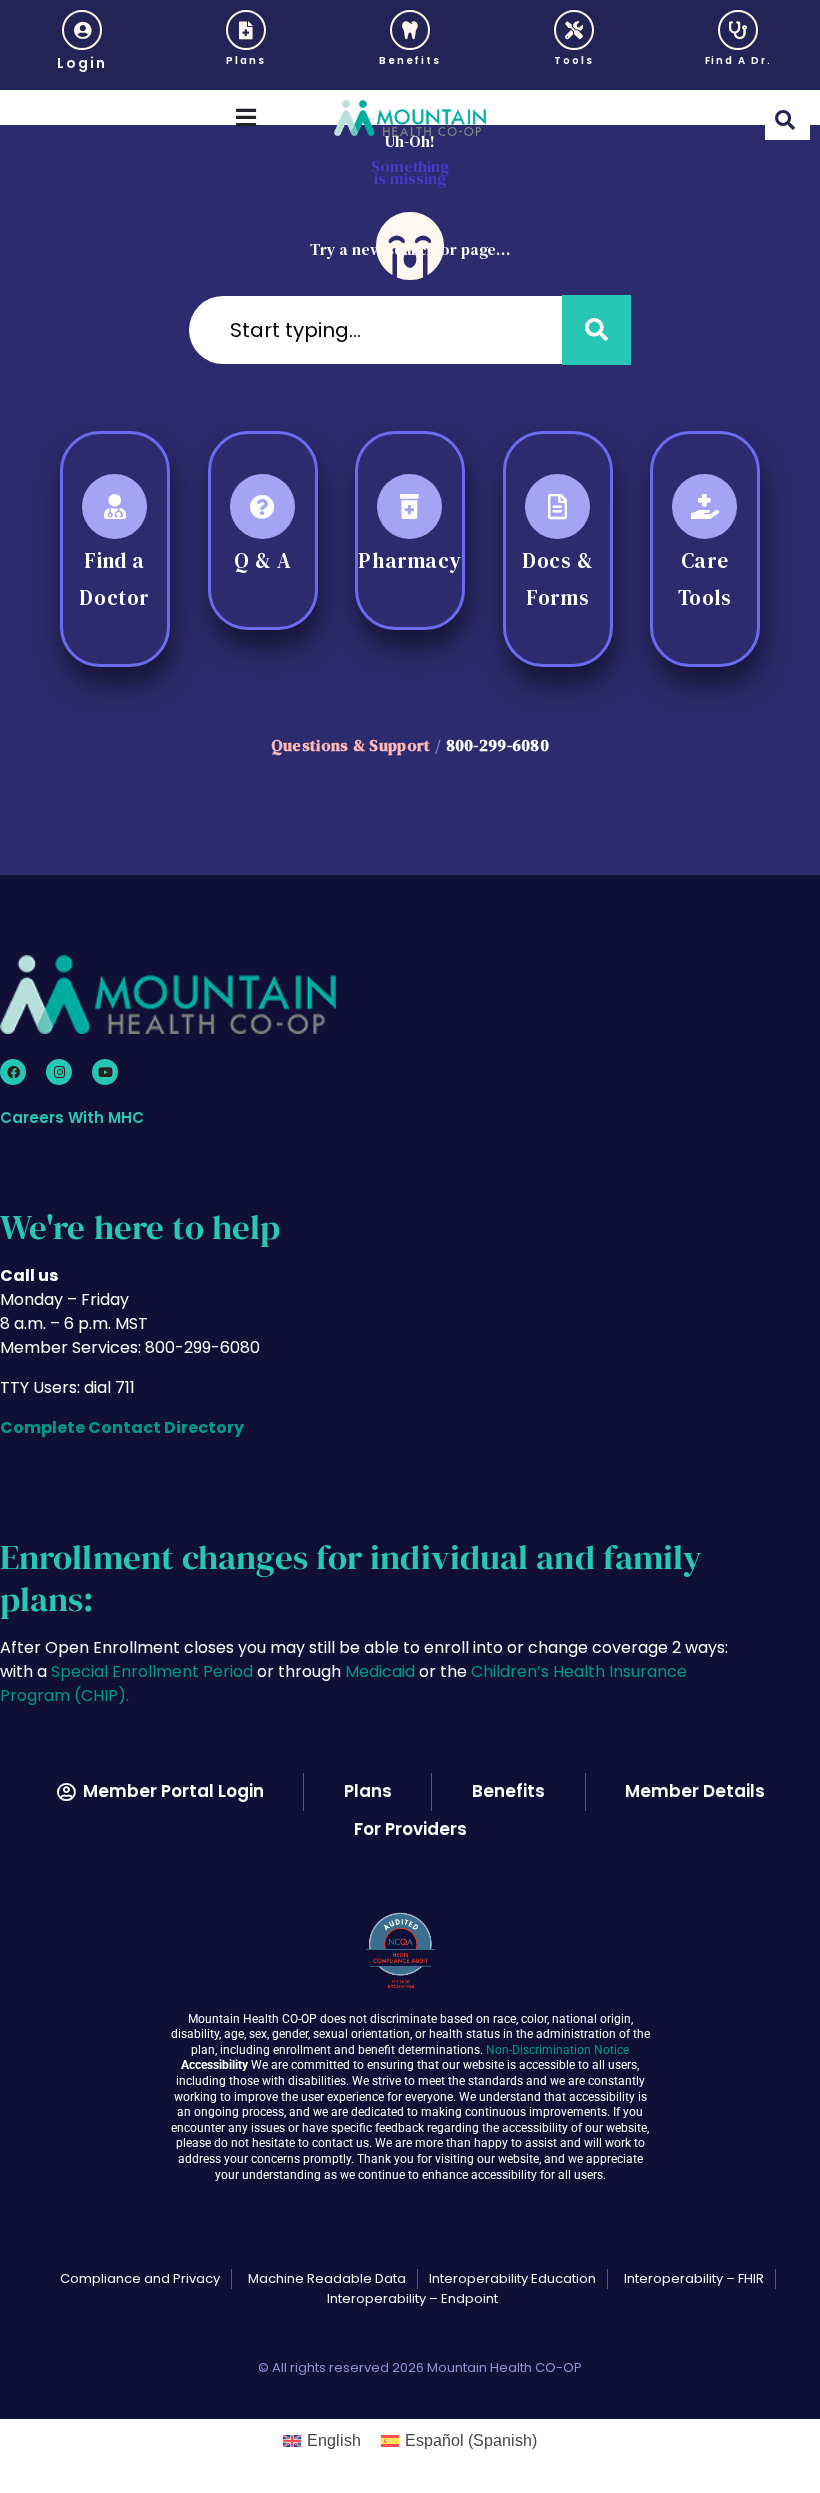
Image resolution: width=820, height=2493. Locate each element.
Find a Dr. (738, 60)
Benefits (410, 60)
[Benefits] (410, 30)
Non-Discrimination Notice (557, 2050)
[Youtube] (105, 1072)
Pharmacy (410, 560)
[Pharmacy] (409, 506)
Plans (246, 60)
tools (574, 60)
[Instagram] (59, 1072)
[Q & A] (262, 506)
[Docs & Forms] (557, 506)
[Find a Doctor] (114, 506)
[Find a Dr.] (738, 30)
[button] (82, 45)
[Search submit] (596, 330)
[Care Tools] (705, 506)
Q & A (262, 560)
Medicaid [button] (380, 1671)
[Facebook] (13, 1072)
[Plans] (246, 30)
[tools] (574, 30)
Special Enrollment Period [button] (154, 1671)
